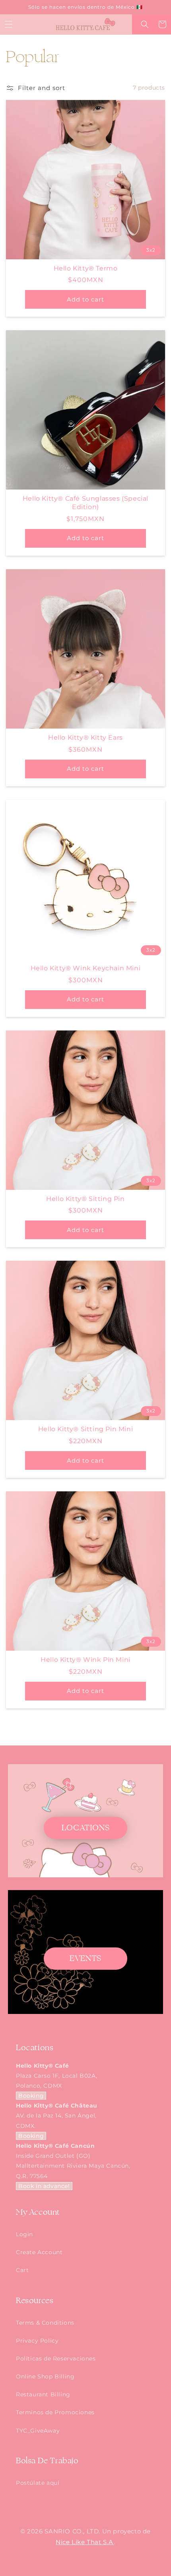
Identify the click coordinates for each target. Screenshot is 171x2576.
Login (24, 2234)
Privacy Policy (37, 2341)
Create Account (39, 2252)
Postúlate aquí (38, 2483)
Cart (22, 2270)
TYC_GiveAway (38, 2431)
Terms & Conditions (45, 2323)
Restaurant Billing (43, 2394)
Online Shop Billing (45, 2376)
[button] (9, 24)
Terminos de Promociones (55, 2412)
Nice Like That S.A (85, 2542)
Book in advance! (44, 2186)
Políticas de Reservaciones (56, 2359)
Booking (31, 2096)
